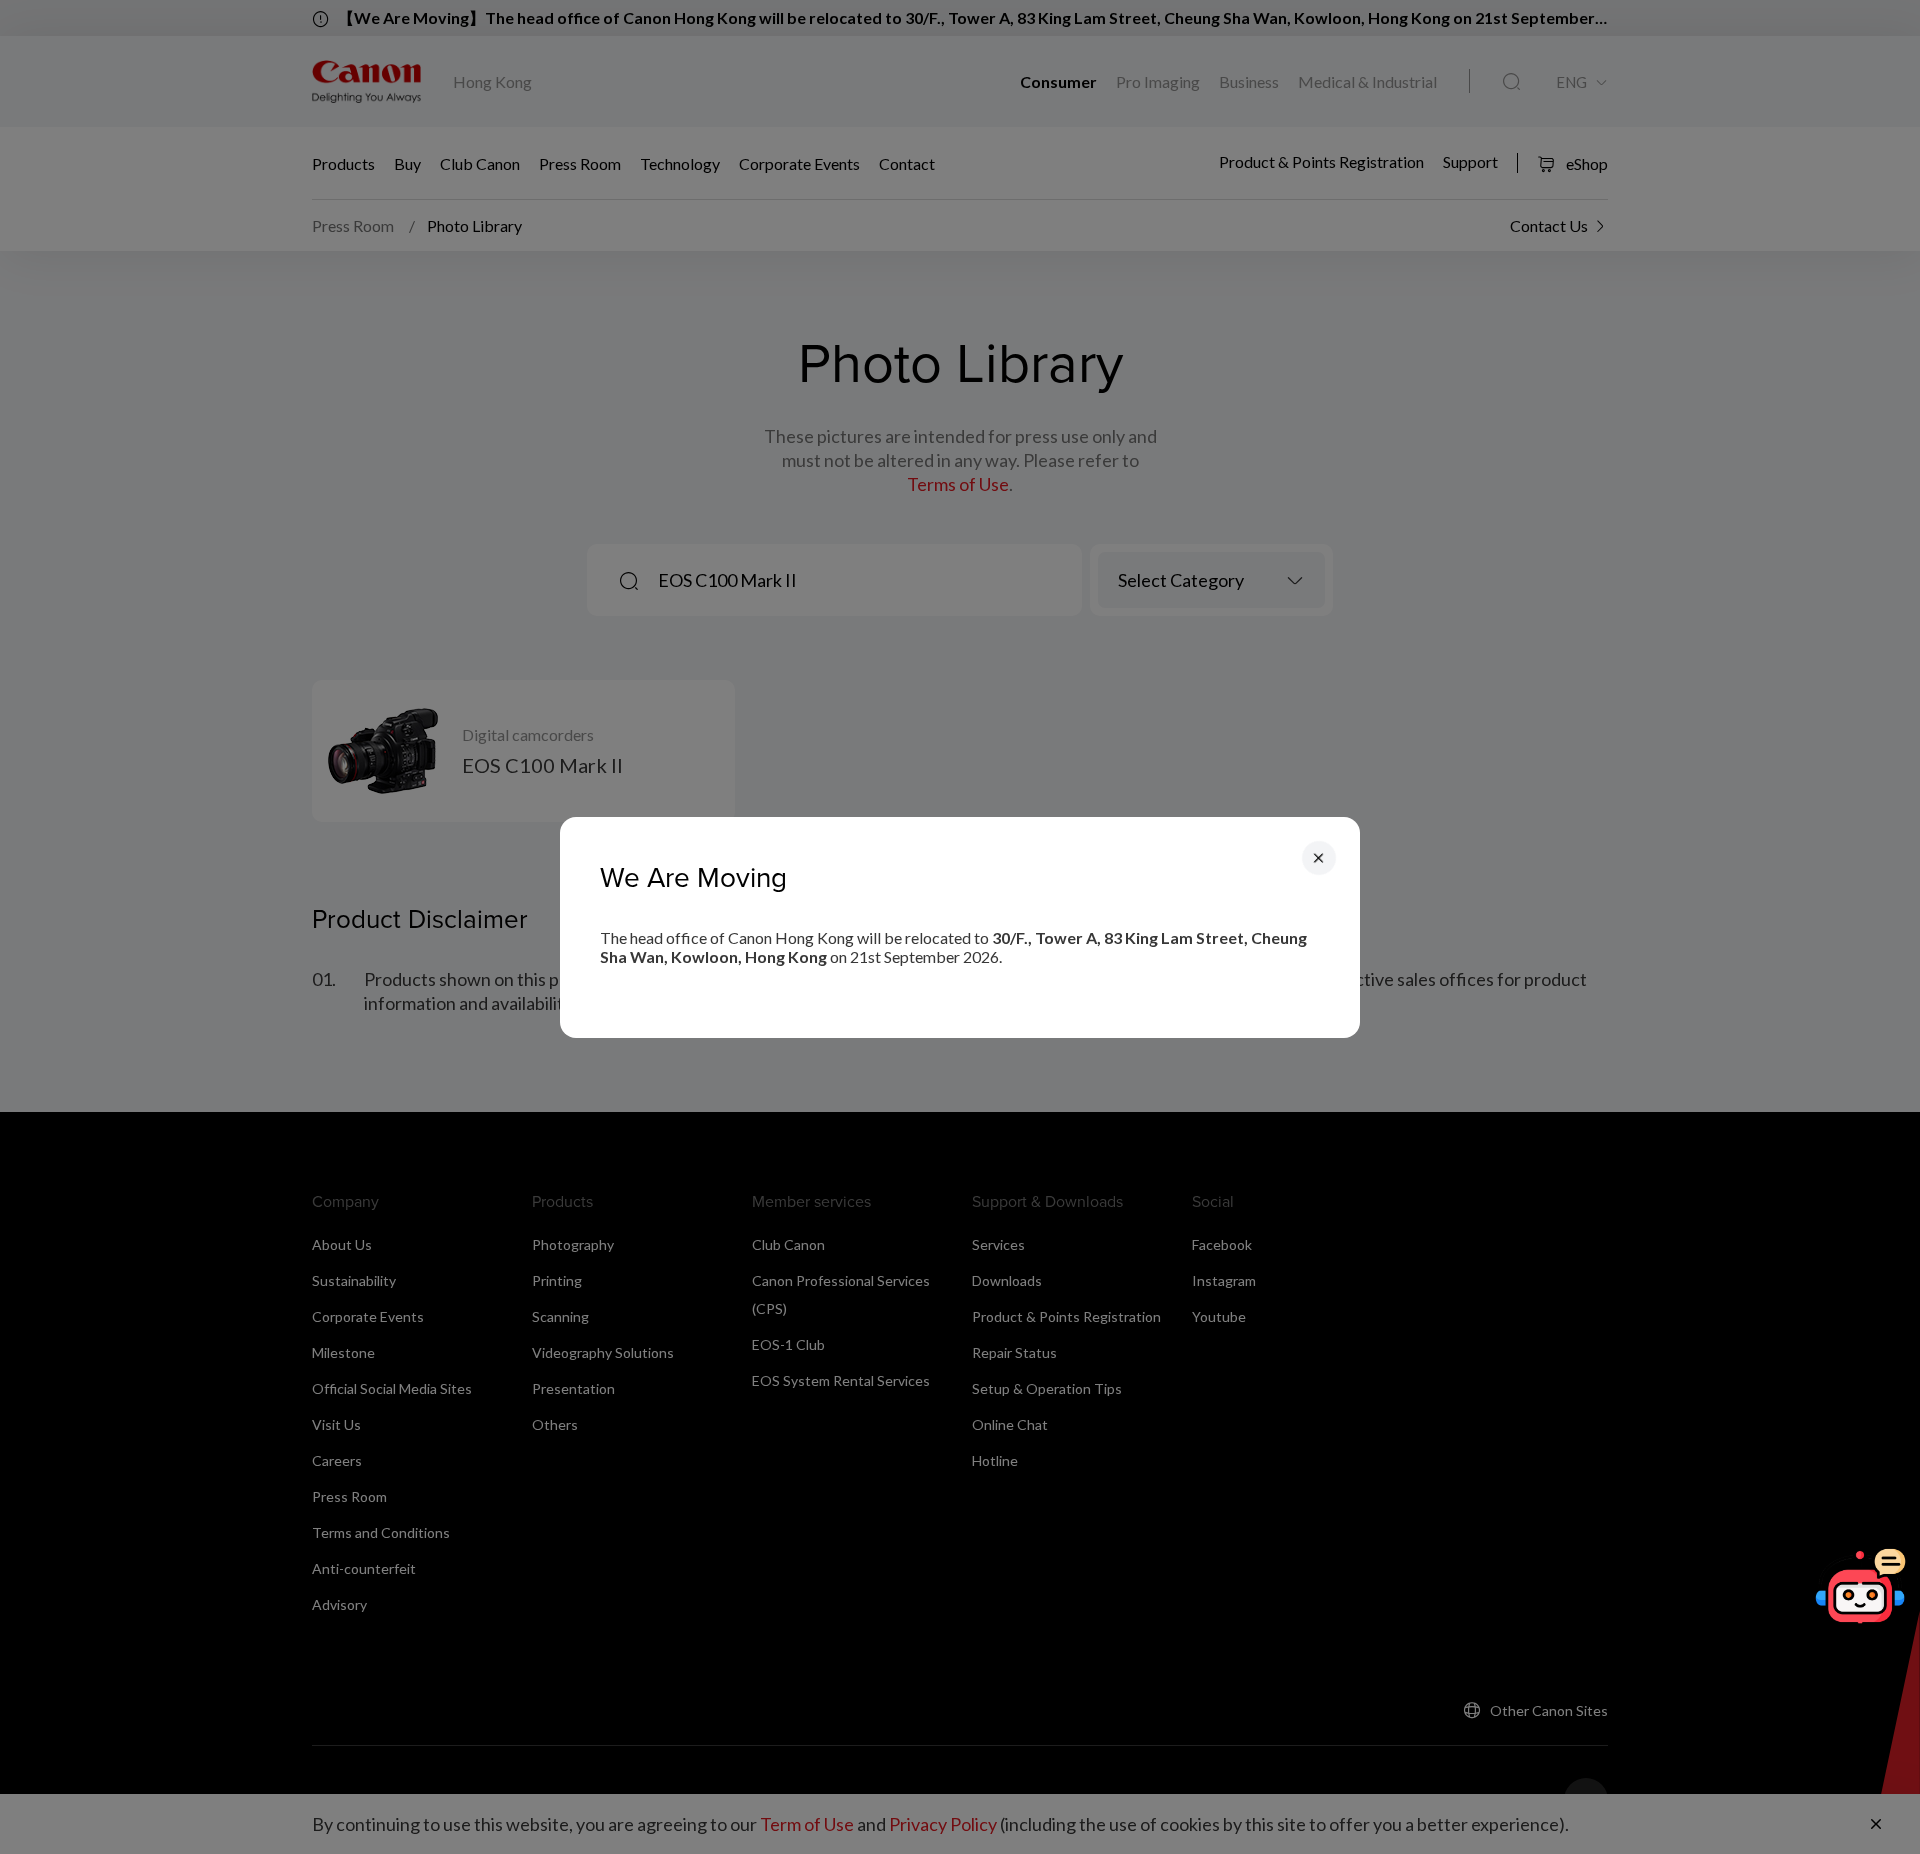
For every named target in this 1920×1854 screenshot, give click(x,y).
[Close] (1319, 857)
